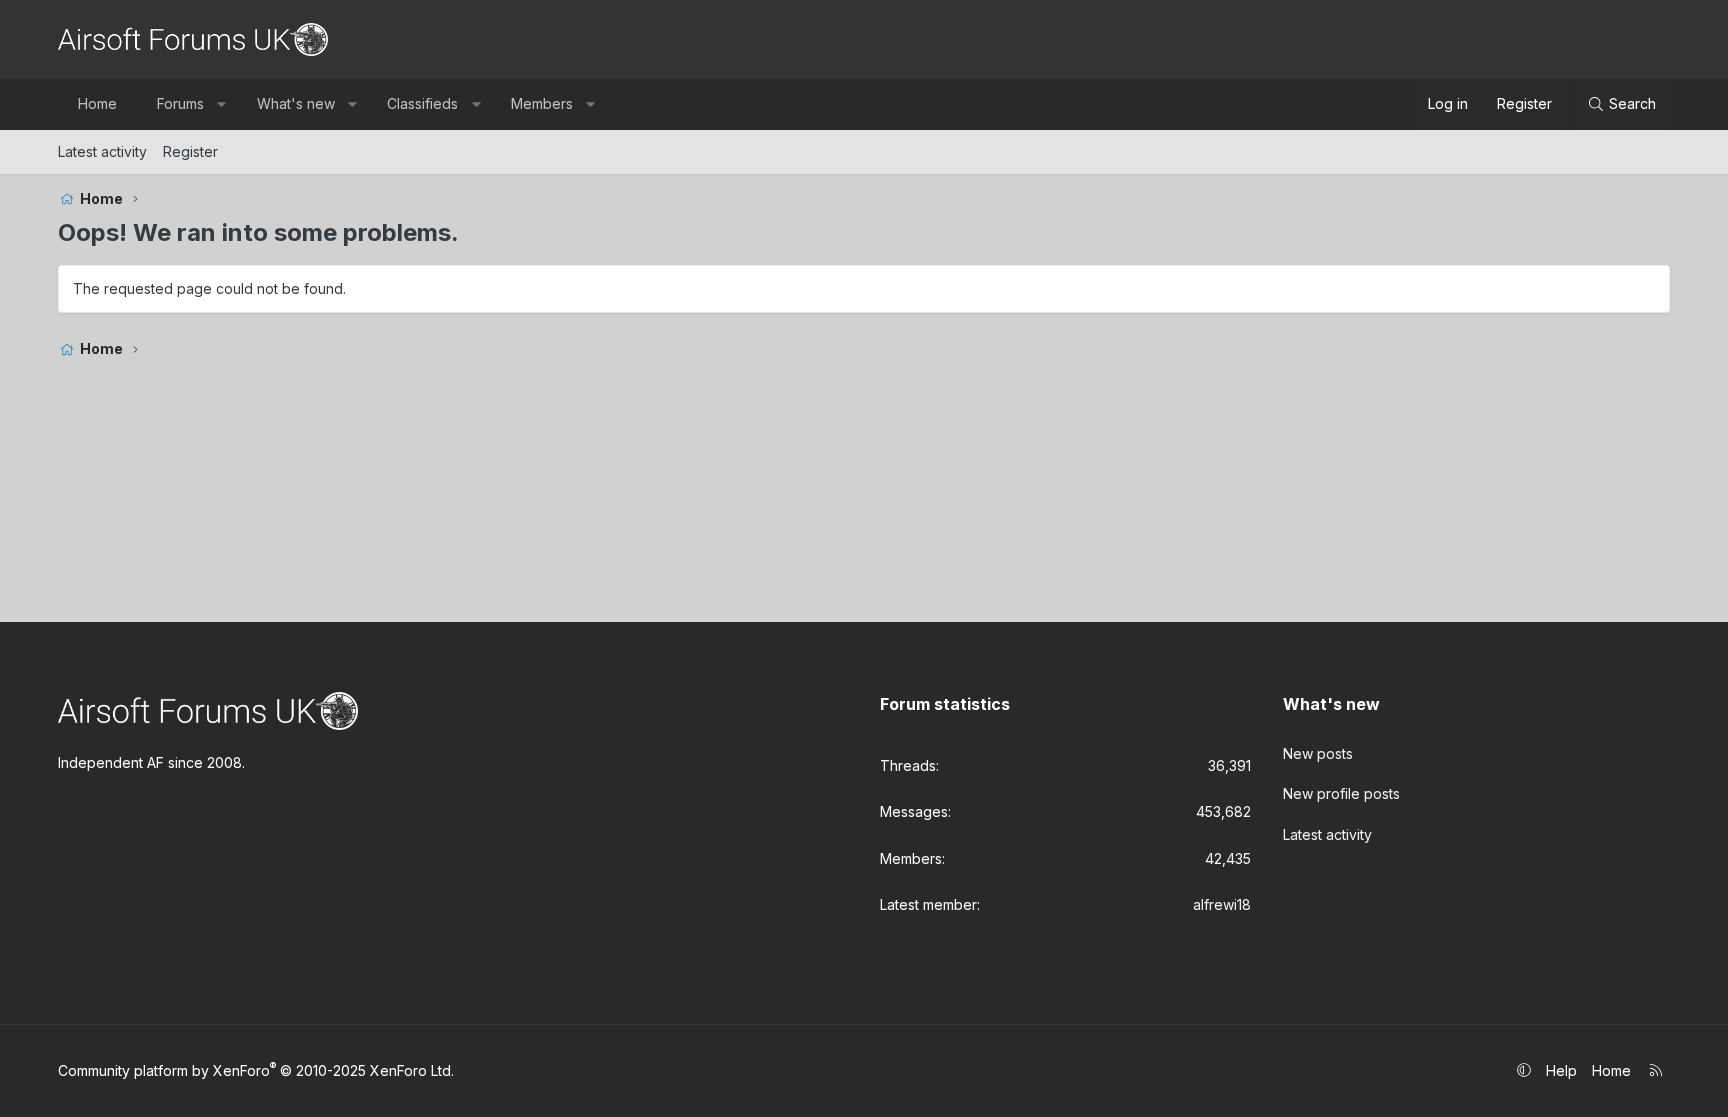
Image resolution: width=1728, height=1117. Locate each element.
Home (97, 103)
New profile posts (1341, 793)
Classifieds (422, 103)
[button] (222, 104)
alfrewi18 (1222, 904)
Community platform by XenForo (256, 1070)
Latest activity (102, 151)
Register (190, 151)
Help (1561, 1070)
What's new (296, 103)
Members (542, 103)
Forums (180, 103)
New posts (1318, 753)
